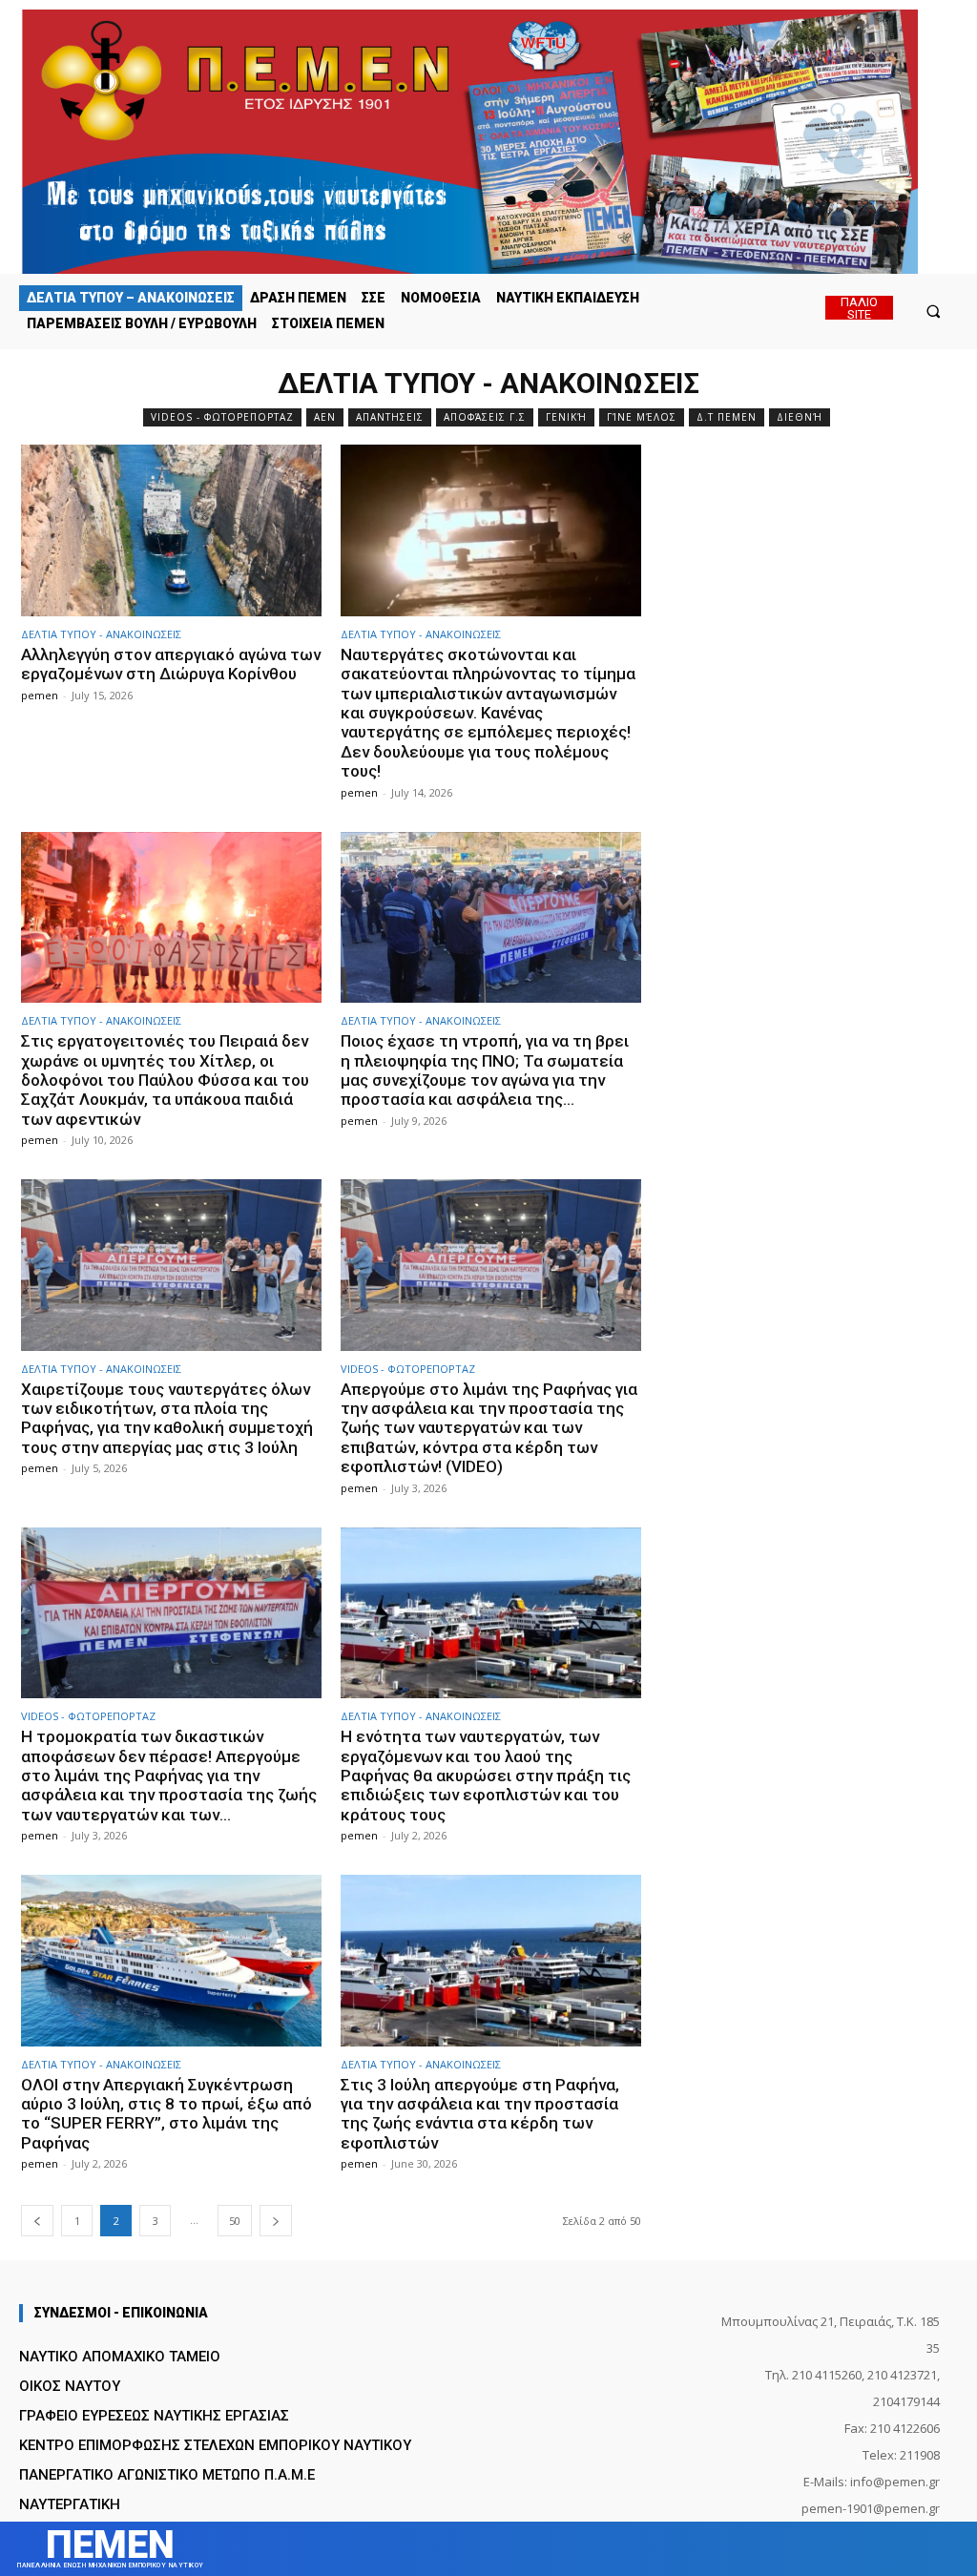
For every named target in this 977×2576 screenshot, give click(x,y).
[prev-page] (37, 2221)
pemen (40, 695)
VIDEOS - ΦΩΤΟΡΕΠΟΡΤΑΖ (222, 417)
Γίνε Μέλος (642, 417)
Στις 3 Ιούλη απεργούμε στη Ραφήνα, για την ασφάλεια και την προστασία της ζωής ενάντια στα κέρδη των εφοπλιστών (480, 2114)
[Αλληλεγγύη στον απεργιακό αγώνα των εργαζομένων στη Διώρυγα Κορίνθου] (171, 530)
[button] (934, 311)
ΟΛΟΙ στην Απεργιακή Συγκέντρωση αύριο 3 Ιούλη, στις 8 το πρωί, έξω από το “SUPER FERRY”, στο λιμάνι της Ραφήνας (166, 2114)
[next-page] (276, 2221)
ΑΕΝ (325, 417)
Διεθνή (800, 417)
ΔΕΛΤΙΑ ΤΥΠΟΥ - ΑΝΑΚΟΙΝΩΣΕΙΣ (101, 634)
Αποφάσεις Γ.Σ (485, 417)
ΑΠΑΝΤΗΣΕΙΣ (390, 417)
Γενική (566, 417)
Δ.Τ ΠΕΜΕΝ (727, 417)
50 (235, 2221)
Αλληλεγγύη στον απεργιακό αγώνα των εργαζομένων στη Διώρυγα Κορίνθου (171, 664)
